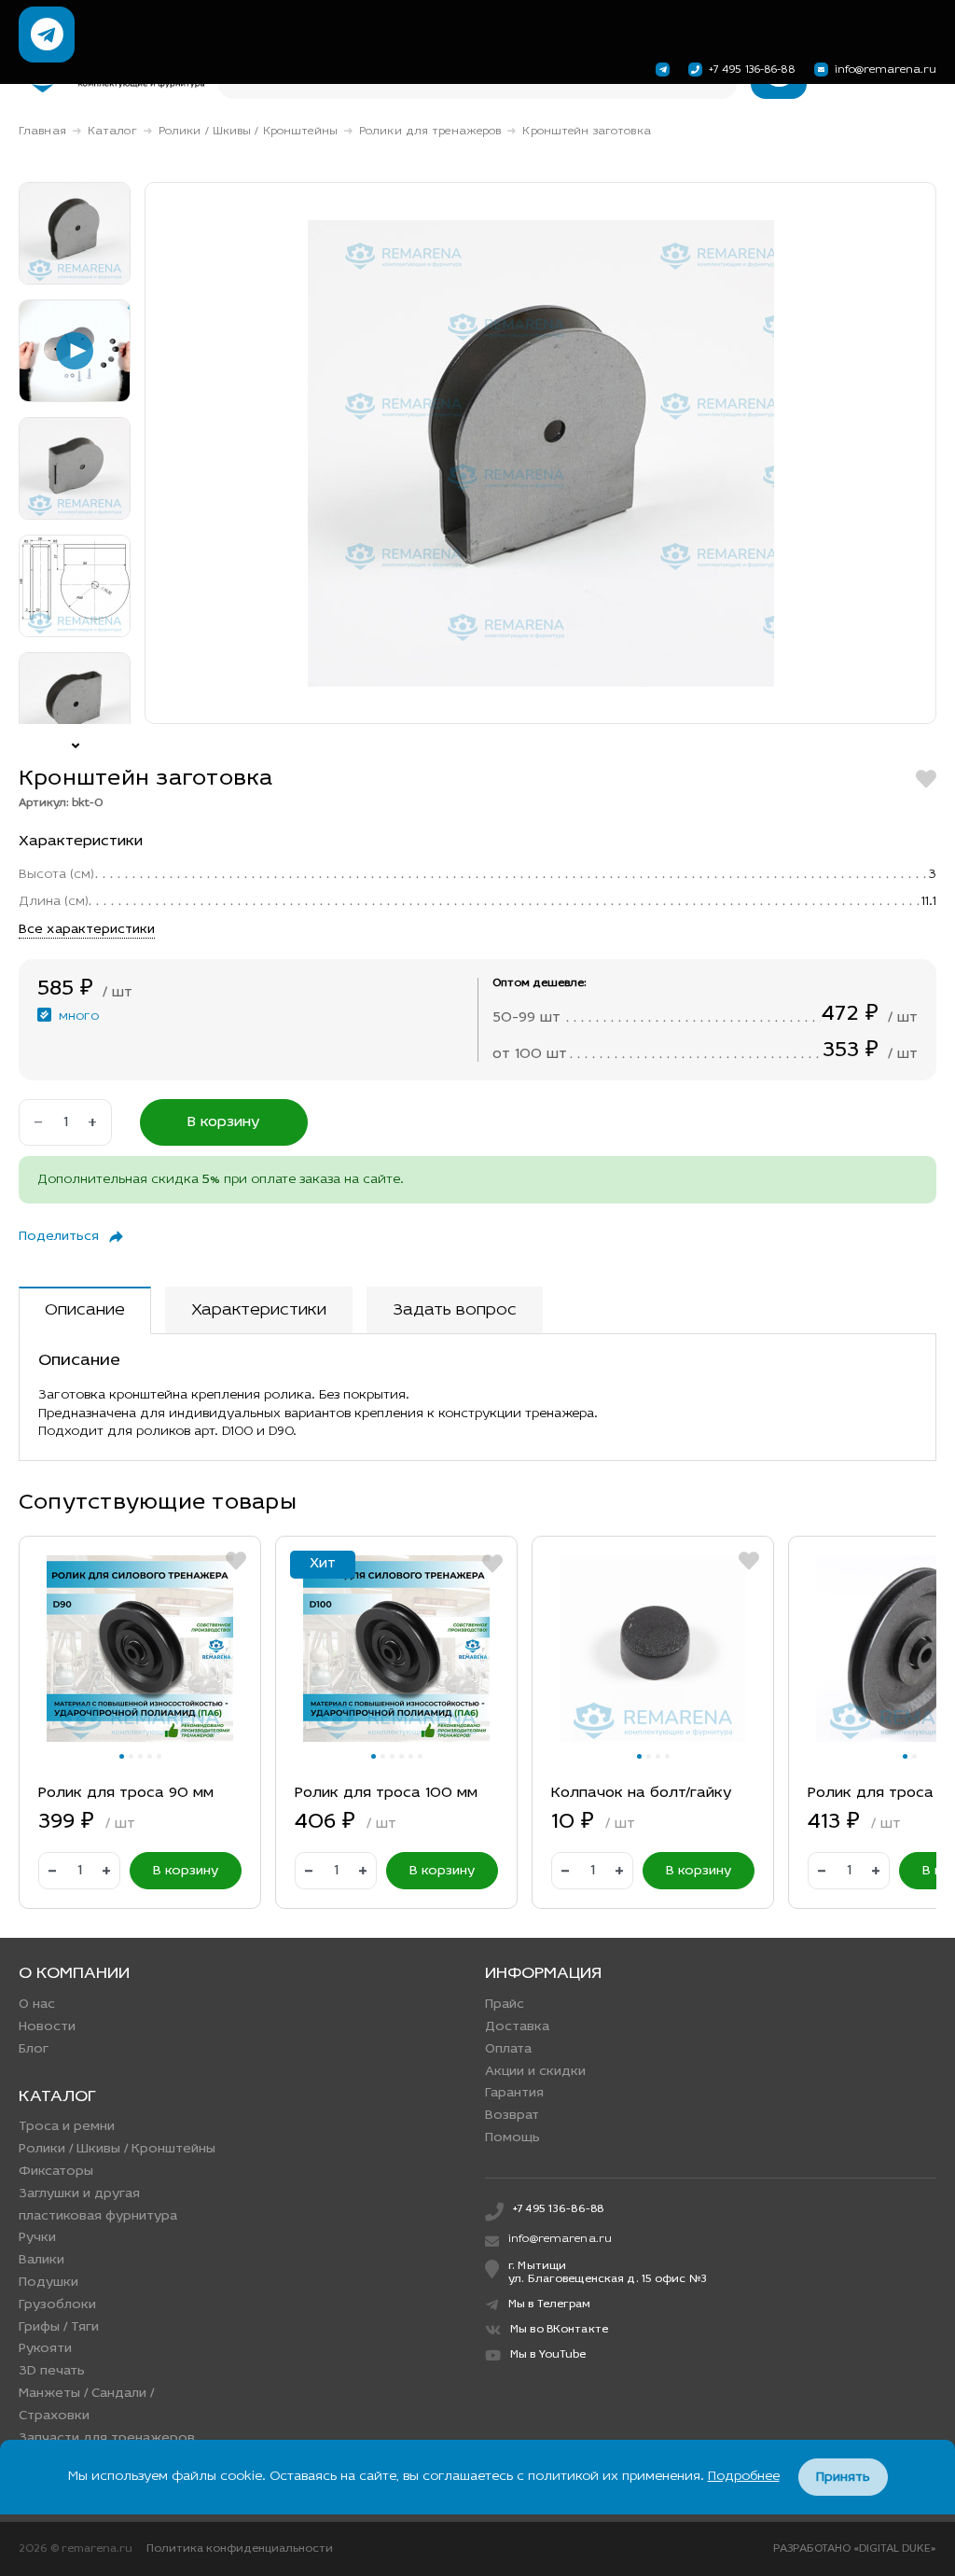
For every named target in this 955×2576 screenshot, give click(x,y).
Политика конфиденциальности (240, 2549)
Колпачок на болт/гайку (642, 1793)
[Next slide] (75, 738)
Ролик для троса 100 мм (386, 1793)
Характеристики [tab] (259, 1311)
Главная (42, 132)
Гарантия (514, 2093)
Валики (42, 2260)
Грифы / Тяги (59, 2327)
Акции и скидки (535, 2072)
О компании (74, 1974)
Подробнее (744, 2477)
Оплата (508, 2049)
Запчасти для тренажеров (107, 2438)
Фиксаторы (56, 2172)
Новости (47, 2027)
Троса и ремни (67, 2127)
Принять (843, 2478)
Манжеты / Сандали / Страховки (86, 2405)
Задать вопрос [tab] (455, 1311)
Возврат (512, 2116)
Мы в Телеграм (550, 2304)
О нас (37, 2005)
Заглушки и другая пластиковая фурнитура (98, 2205)
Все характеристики (87, 930)
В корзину (224, 1122)
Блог (34, 2049)
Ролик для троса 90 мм (126, 1793)
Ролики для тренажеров (430, 132)
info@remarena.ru (886, 70)
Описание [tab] (85, 1311)
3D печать (52, 2371)
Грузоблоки (57, 2305)
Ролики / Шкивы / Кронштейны (248, 132)
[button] (122, 1756)
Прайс (505, 2005)
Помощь (512, 2138)
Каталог (112, 132)
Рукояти (45, 2349)
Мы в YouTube (548, 2355)
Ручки (37, 2238)
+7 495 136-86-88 (752, 70)
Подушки (48, 2283)
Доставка (517, 2027)
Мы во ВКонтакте (559, 2330)
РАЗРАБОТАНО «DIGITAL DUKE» (855, 2549)
